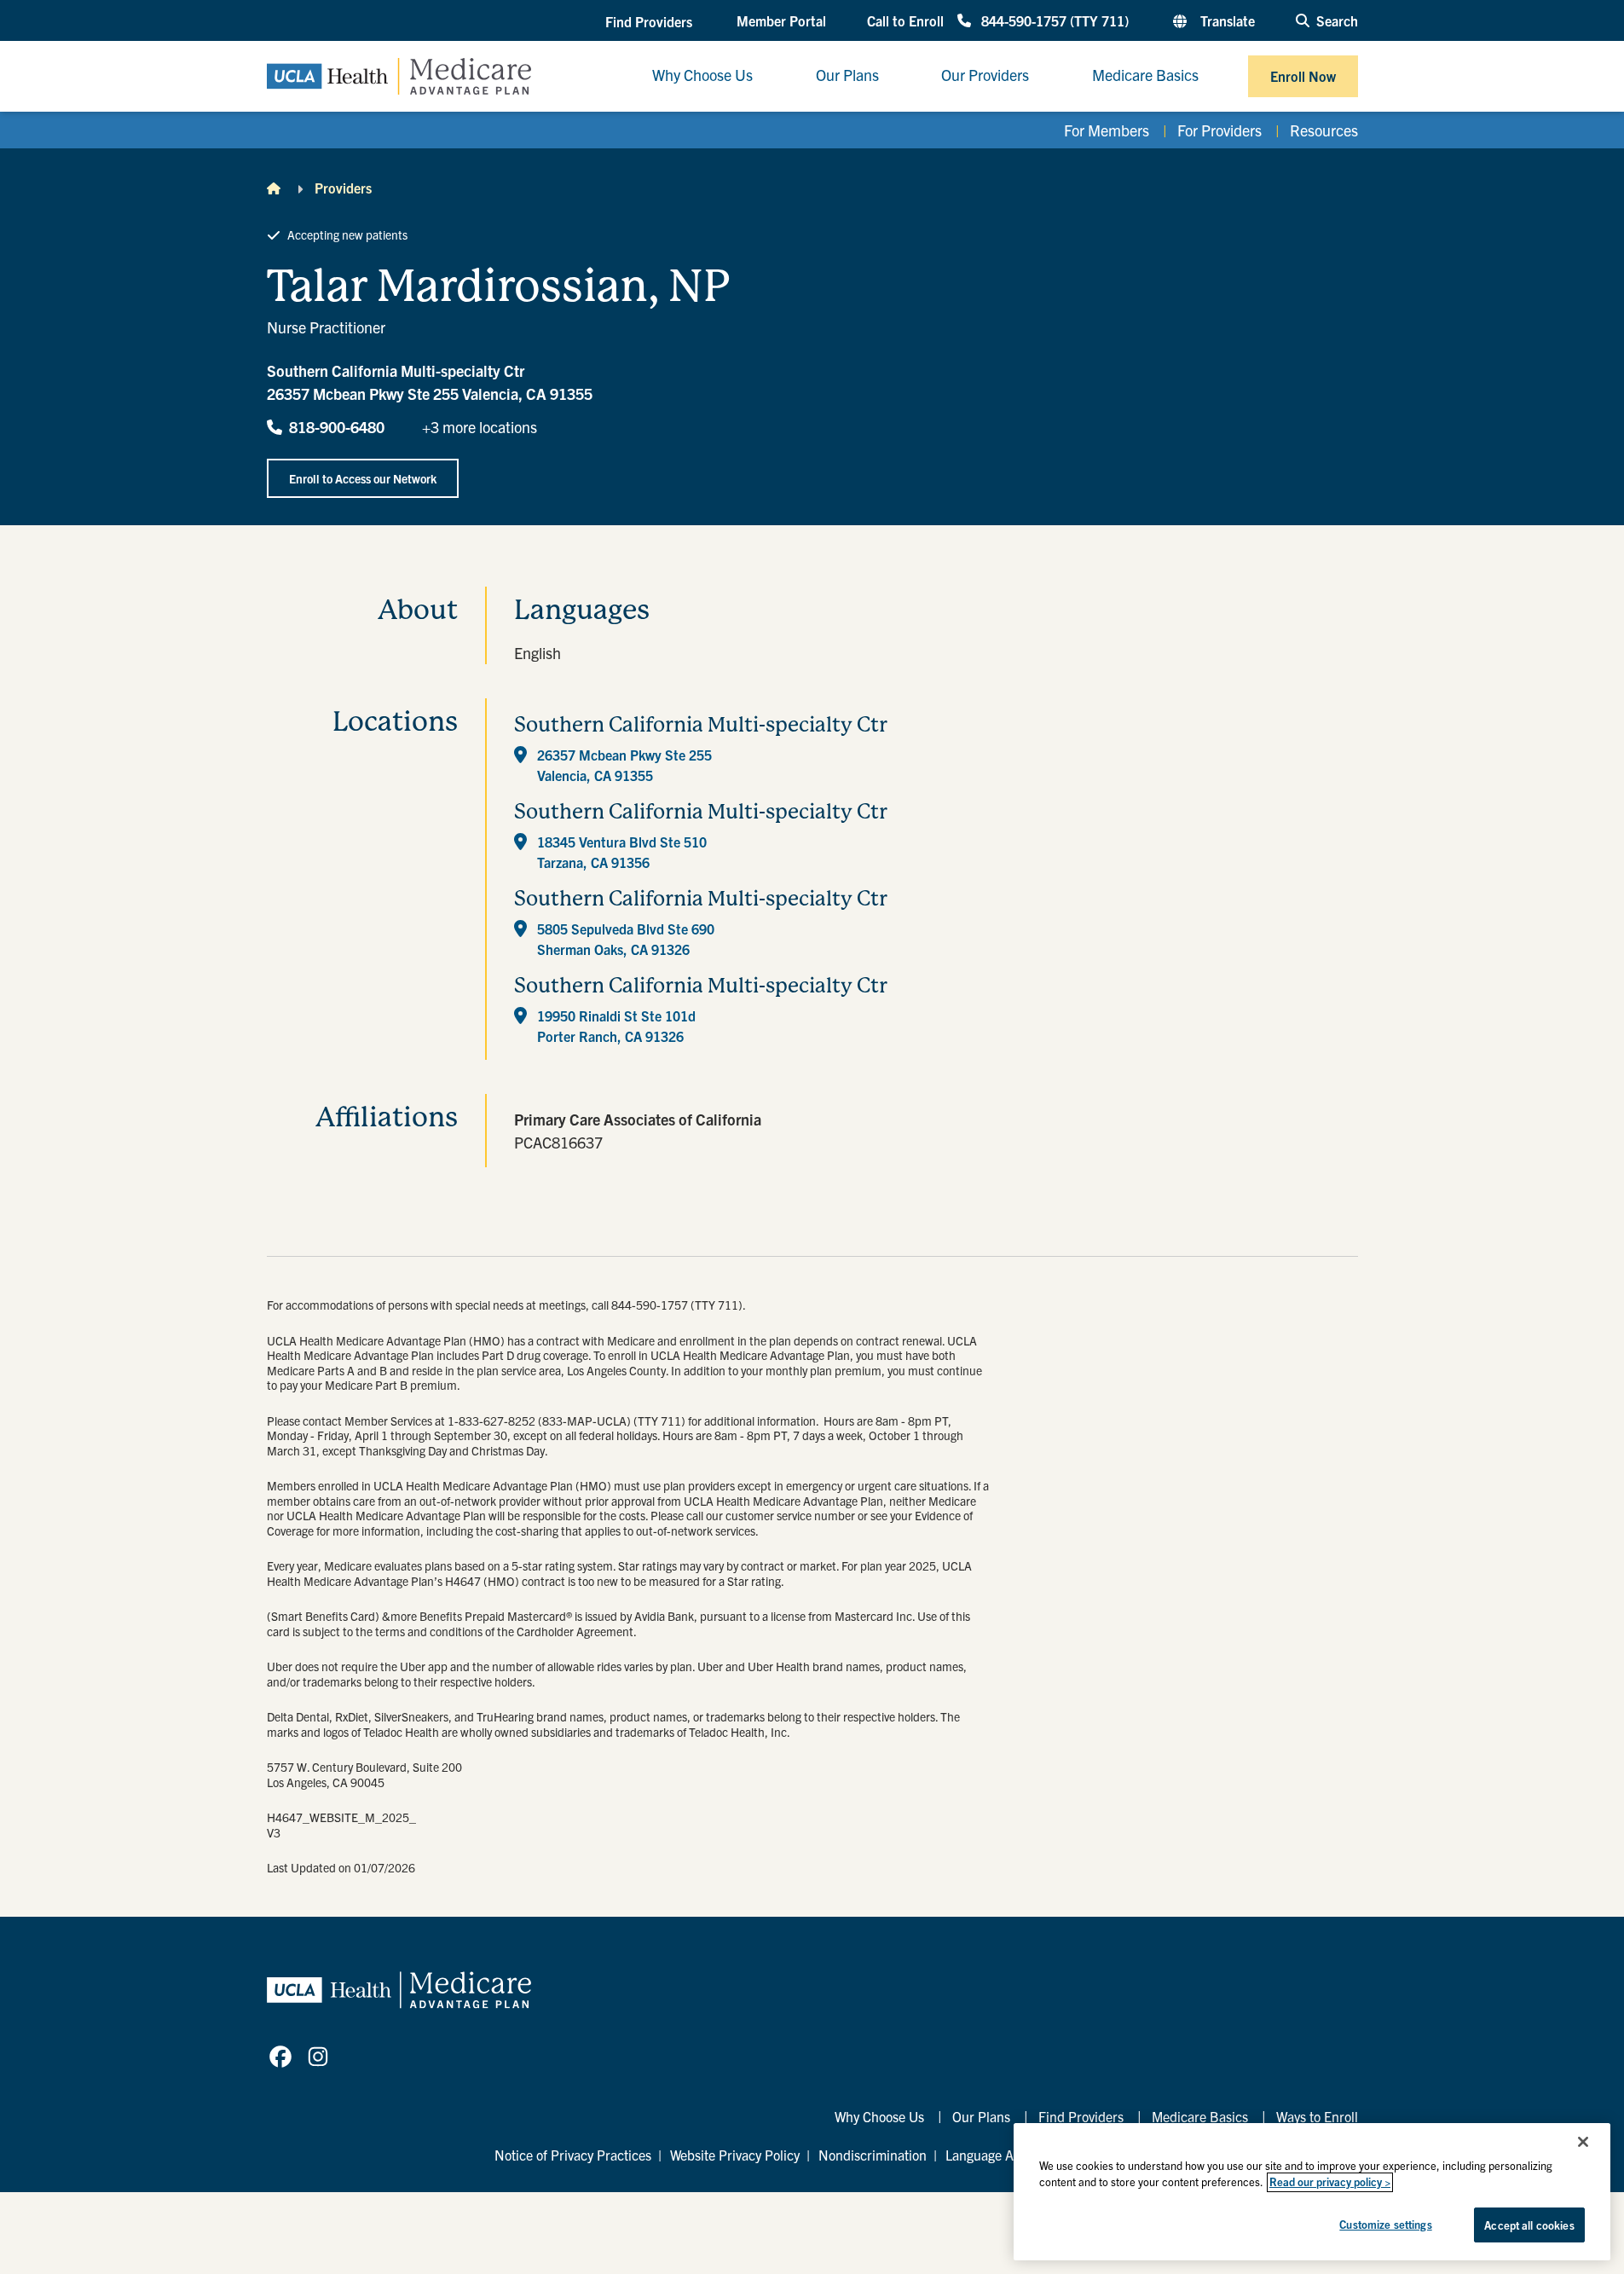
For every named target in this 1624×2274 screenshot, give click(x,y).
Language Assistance (1006, 2155)
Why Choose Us (879, 2116)
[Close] (1583, 2142)
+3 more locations (480, 427)
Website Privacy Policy (735, 2155)
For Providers (1219, 130)
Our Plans (981, 2116)
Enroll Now (1303, 76)
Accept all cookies (1529, 2225)
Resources (1324, 130)
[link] (280, 2057)
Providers (343, 188)
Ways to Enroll (1317, 2116)
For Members (1107, 130)
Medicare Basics (1200, 2116)
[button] (650, 21)
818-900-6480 (337, 427)
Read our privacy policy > (1330, 2182)
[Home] (274, 188)
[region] (1312, 2192)
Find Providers (1081, 2116)
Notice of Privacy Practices (573, 2155)
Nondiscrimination (873, 2155)
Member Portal (781, 20)
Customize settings (1385, 2224)
